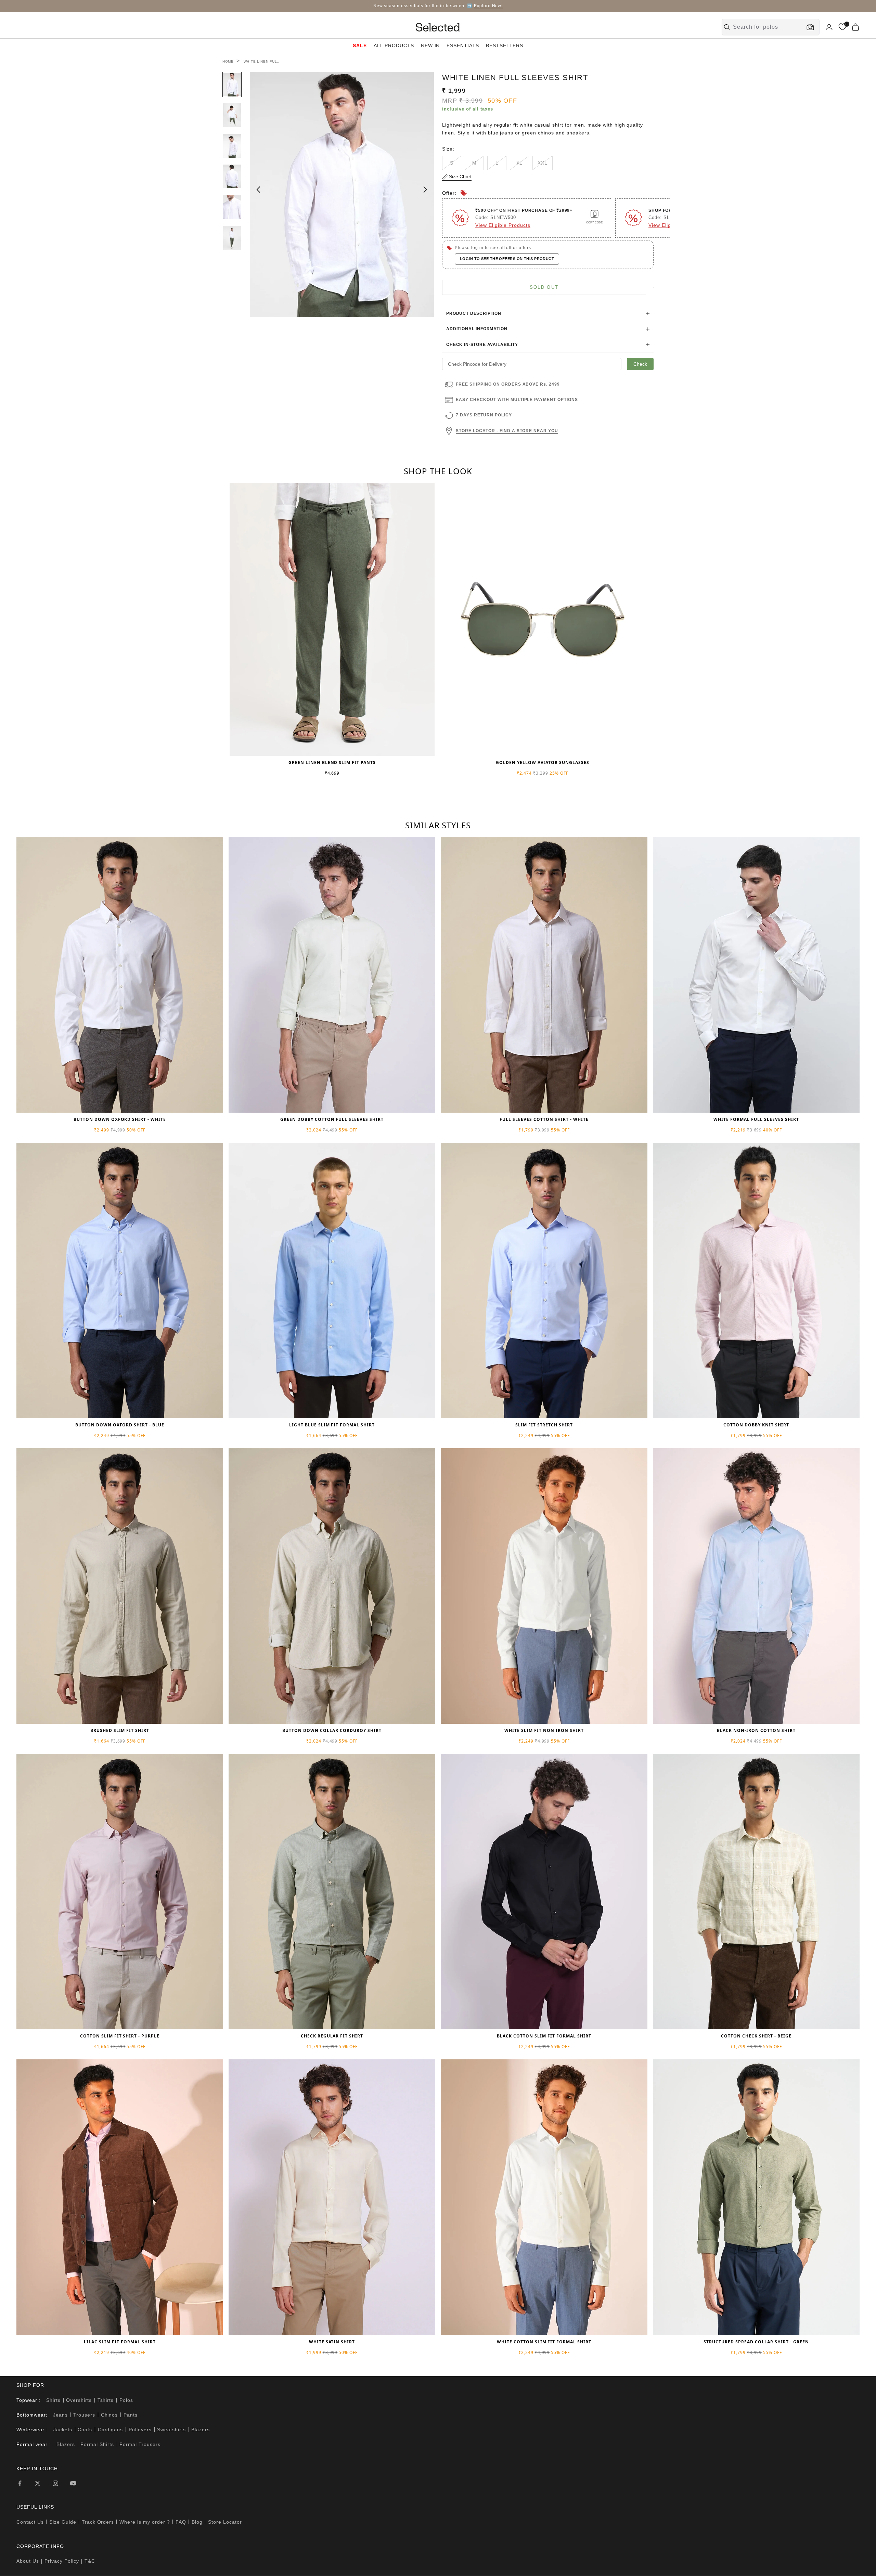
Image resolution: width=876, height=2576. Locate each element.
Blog (197, 2522)
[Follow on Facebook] (20, 2483)
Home (228, 61)
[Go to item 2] (232, 115)
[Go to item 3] (232, 146)
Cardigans (111, 2430)
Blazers (201, 2430)
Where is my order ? (145, 2522)
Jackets (63, 2430)
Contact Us (30, 2522)
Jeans (60, 2415)
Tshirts (106, 2400)
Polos (126, 2400)
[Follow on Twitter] (38, 2483)
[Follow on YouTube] (73, 2483)
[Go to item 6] (232, 238)
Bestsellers (505, 46)
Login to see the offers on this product (507, 259)
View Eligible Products (503, 225)
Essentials (463, 46)
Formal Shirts (97, 2444)
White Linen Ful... (262, 61)
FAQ (181, 2522)
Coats (85, 2430)
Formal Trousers (140, 2444)
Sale (360, 46)
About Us (28, 2561)
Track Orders (98, 2522)
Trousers (84, 2415)
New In (430, 46)
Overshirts (79, 2400)
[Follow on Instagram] (55, 2483)
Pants (131, 2415)
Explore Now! (488, 6)
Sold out (544, 287)
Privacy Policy (62, 2561)
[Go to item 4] (232, 177)
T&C (90, 2561)
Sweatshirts (171, 2430)
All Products (394, 46)
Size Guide (63, 2522)
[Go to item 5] (232, 207)
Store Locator (225, 2522)
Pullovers (140, 2430)
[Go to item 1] (232, 85)
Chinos (109, 2415)
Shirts (53, 2400)
